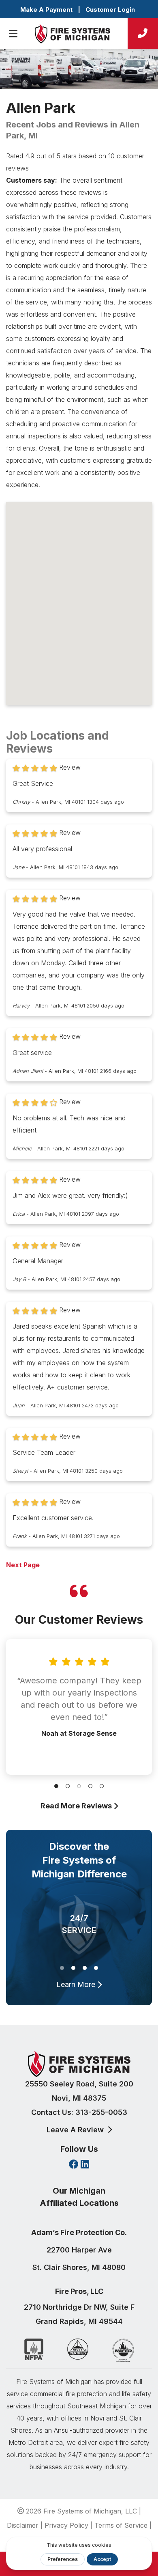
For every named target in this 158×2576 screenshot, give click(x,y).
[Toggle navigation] (13, 34)
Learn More (77, 1984)
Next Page (23, 1565)
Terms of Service (121, 2525)
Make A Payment (46, 10)
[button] (56, 1786)
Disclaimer (23, 2525)
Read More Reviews (77, 1806)
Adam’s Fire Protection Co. (79, 2232)
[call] (143, 33)
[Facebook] (74, 2165)
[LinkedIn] (85, 2165)
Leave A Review (76, 2130)
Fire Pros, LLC (79, 2291)
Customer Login (110, 10)
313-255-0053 (101, 2112)
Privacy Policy (66, 2525)
